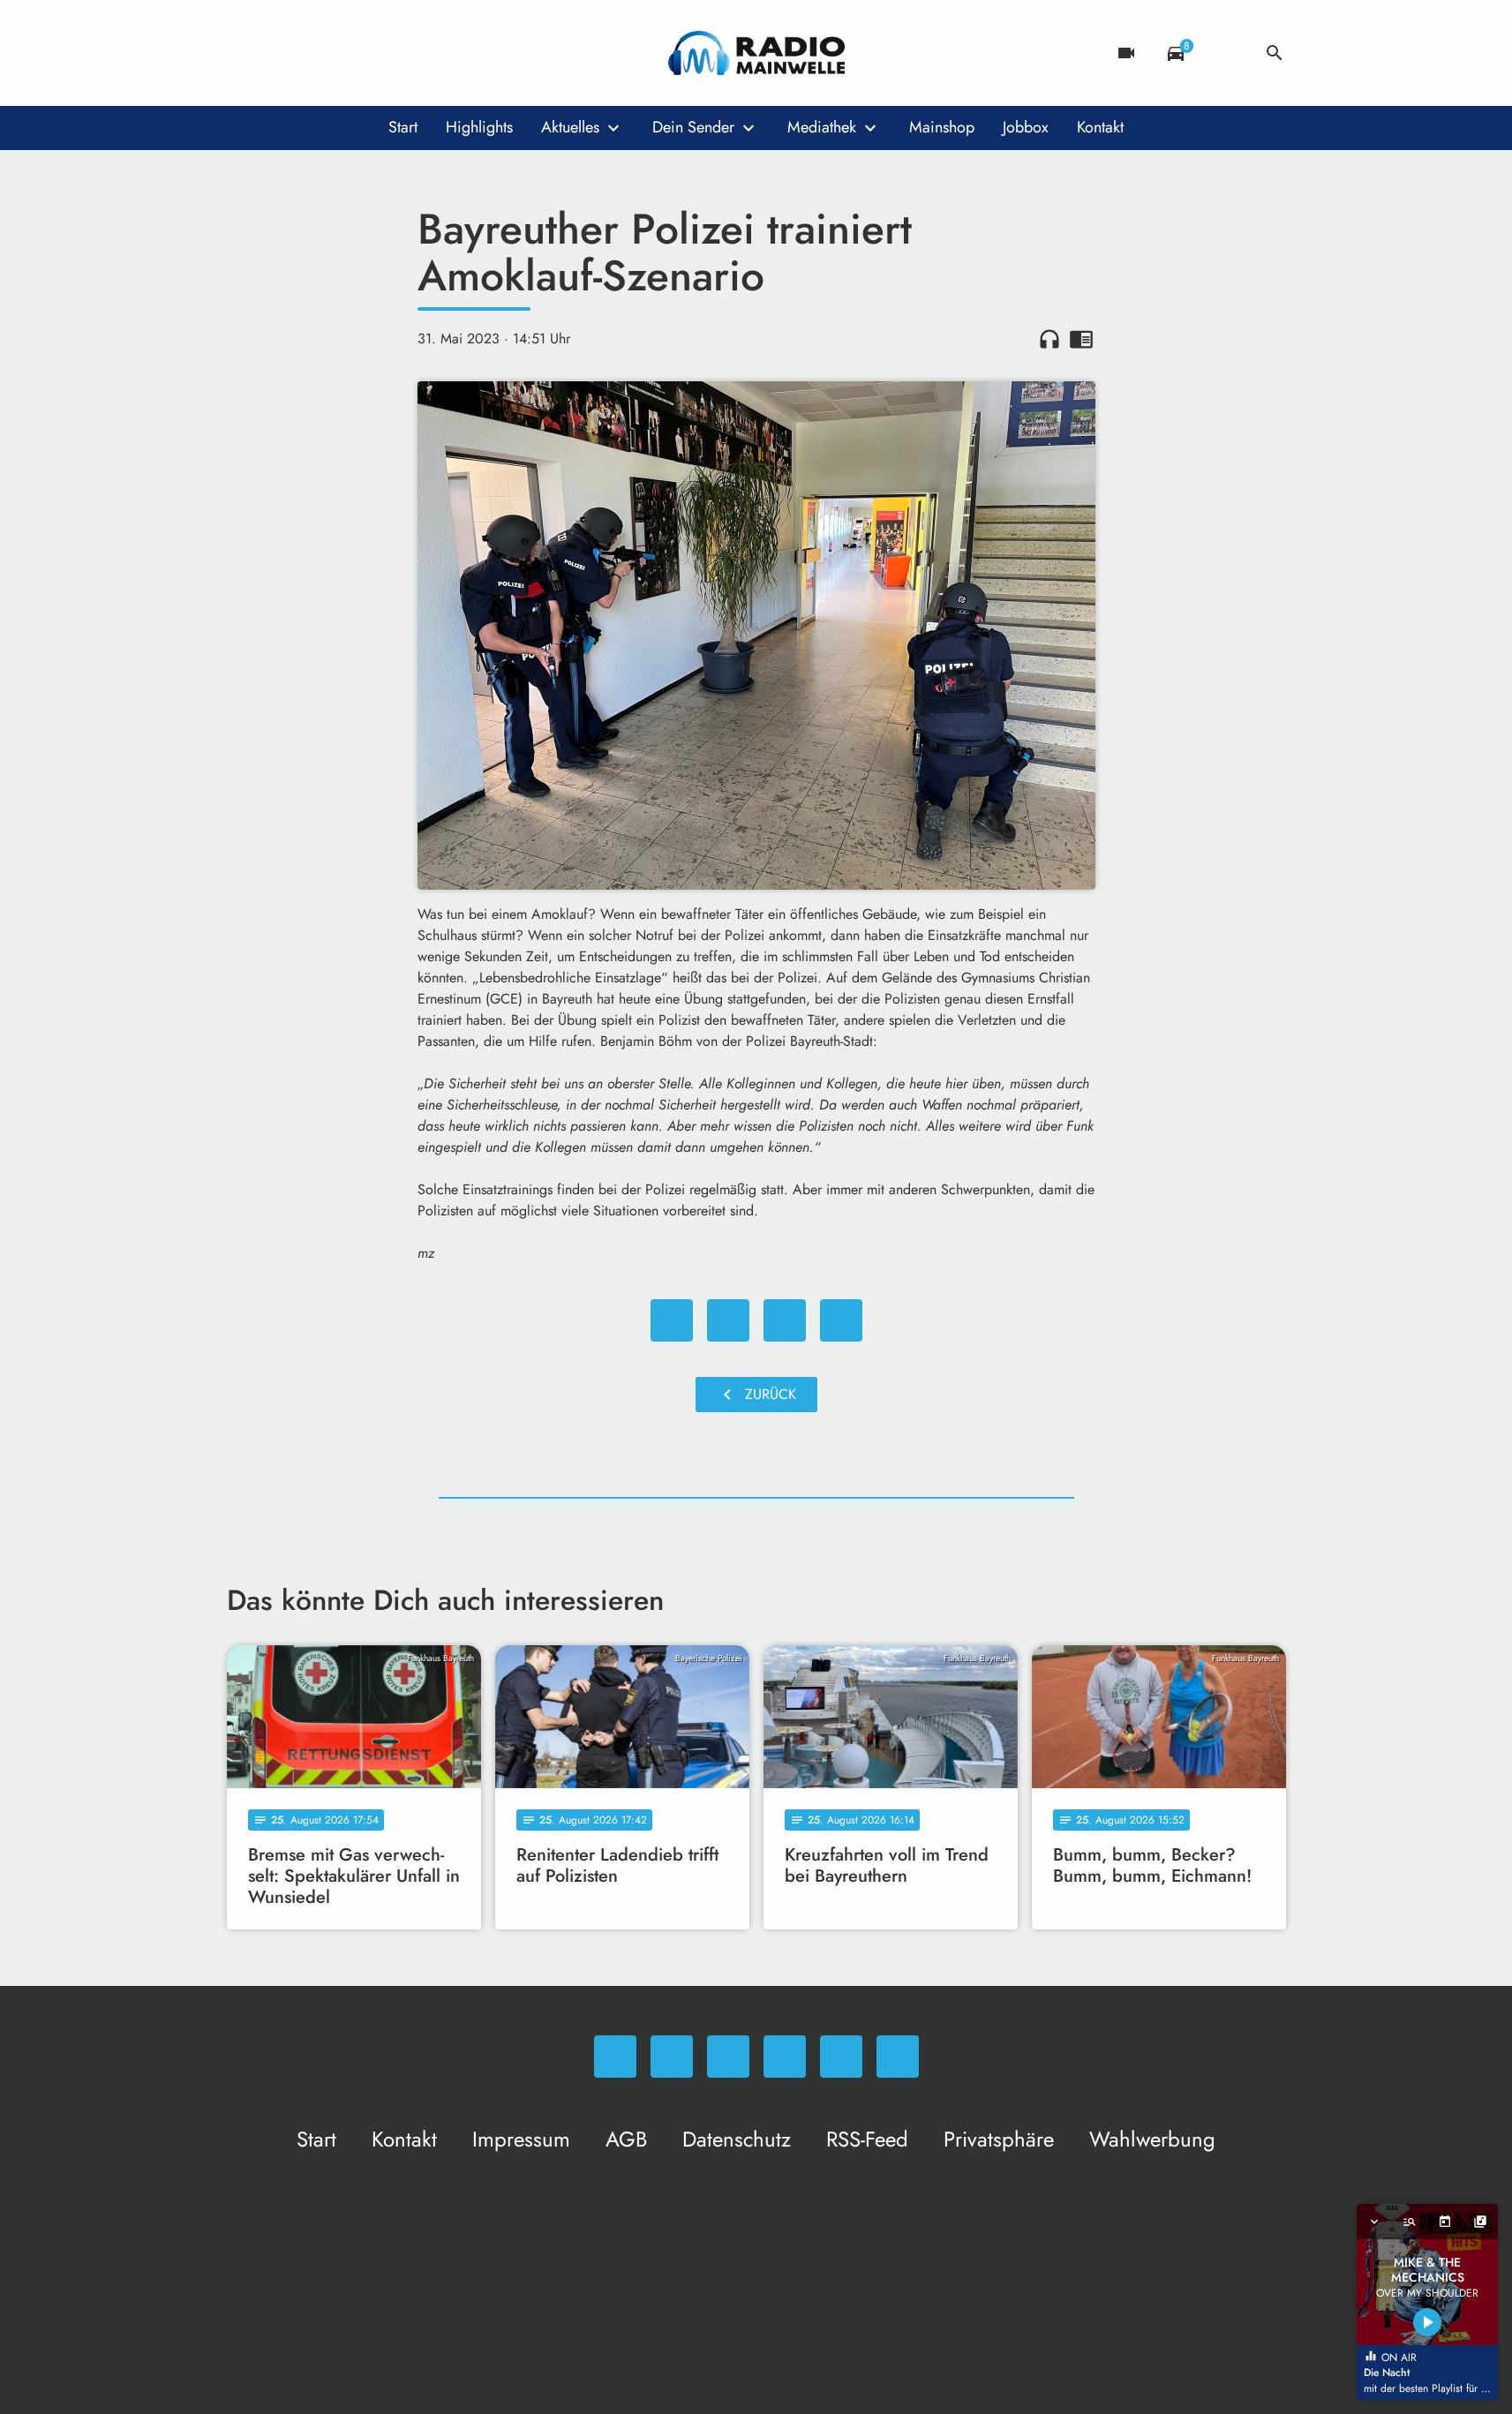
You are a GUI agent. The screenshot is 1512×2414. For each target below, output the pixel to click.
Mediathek (822, 127)
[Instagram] (315, 53)
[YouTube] (350, 53)
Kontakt (1100, 127)
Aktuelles (570, 127)
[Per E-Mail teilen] (841, 1320)
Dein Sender (693, 127)
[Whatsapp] (244, 53)
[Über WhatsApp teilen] (785, 1320)
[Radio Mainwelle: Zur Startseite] (756, 53)
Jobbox (1026, 127)
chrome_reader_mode (1081, 339)
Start (403, 127)
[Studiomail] (386, 53)
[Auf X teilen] (728, 1320)
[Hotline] (421, 53)
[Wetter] (1225, 53)
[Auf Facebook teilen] (672, 1320)
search (1275, 53)
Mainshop (942, 127)
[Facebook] (280, 53)
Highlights (479, 127)
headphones (1049, 339)
